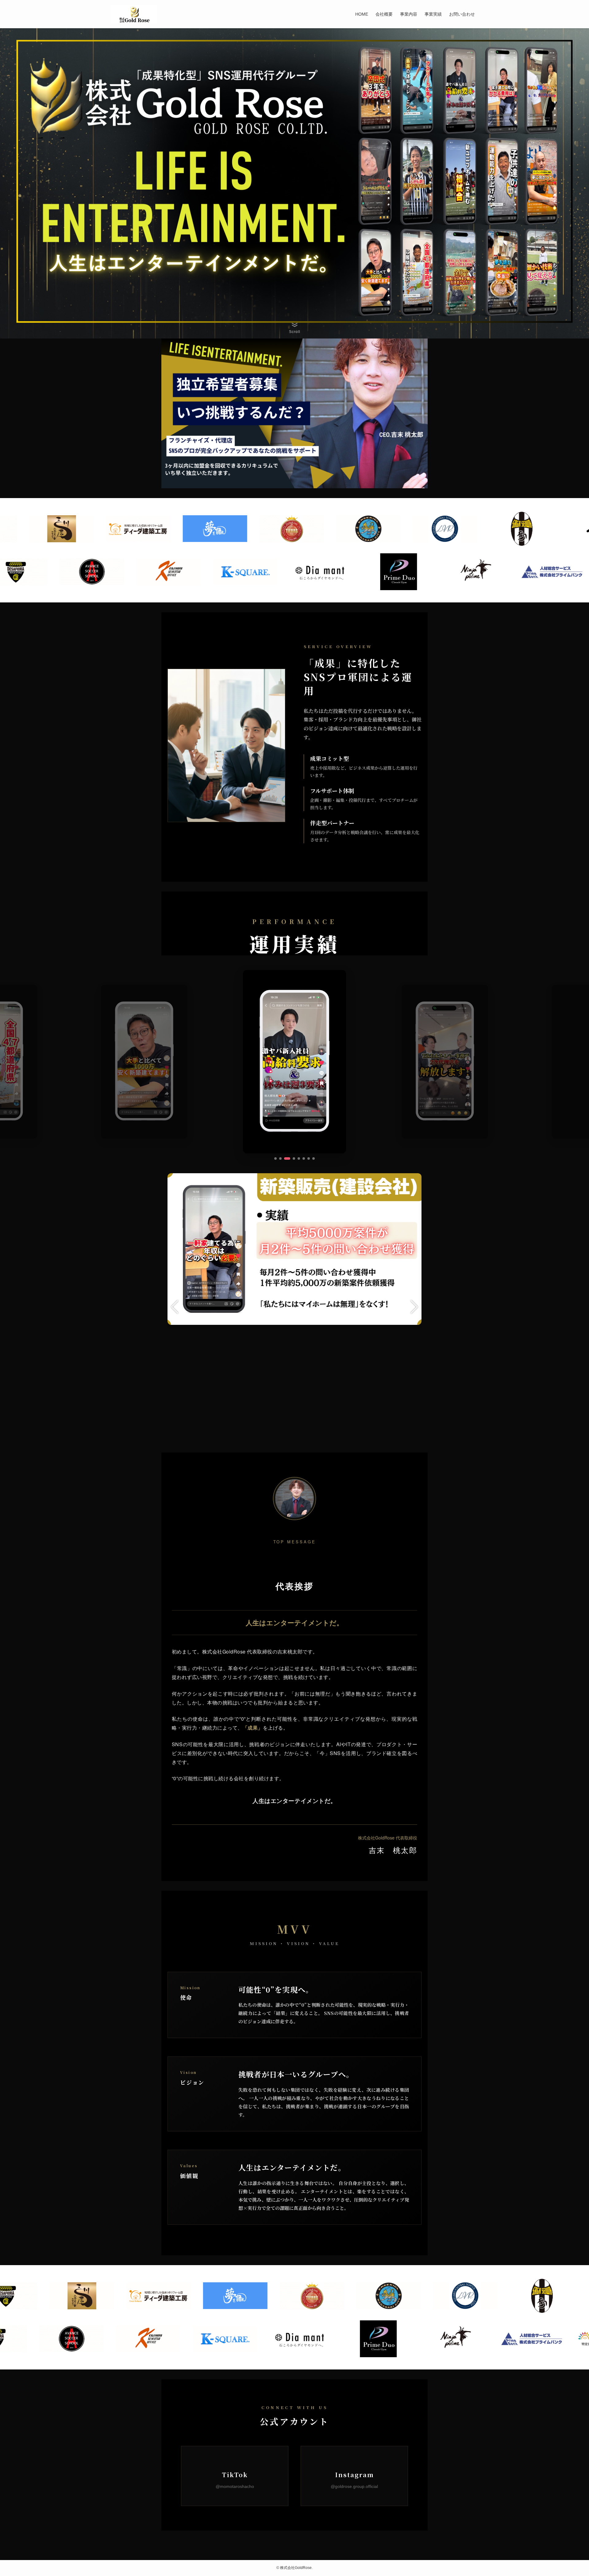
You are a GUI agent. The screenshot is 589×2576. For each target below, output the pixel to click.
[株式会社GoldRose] (134, 14)
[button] (275, 1158)
